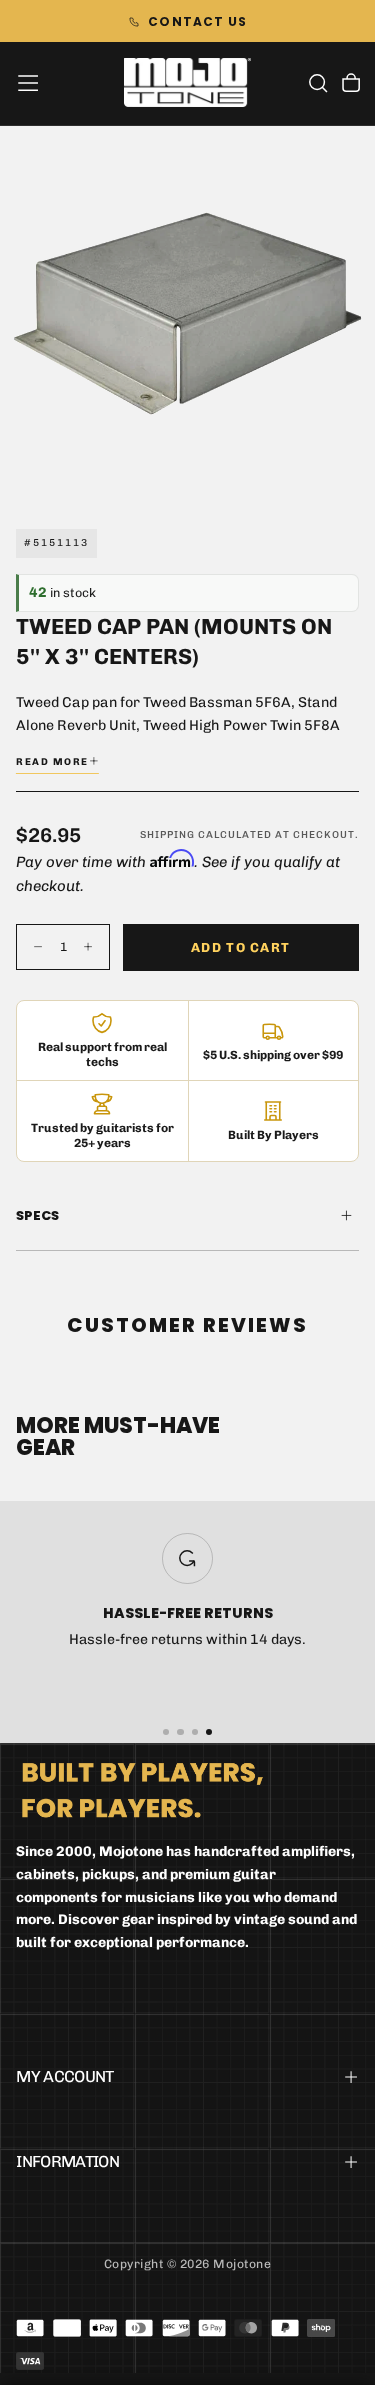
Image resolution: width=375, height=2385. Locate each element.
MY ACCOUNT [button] (65, 2076)
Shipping (167, 835)
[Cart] (351, 85)
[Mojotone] (142, 1789)
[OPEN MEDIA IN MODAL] (349, 474)
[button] (28, 83)
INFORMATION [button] (67, 2161)
